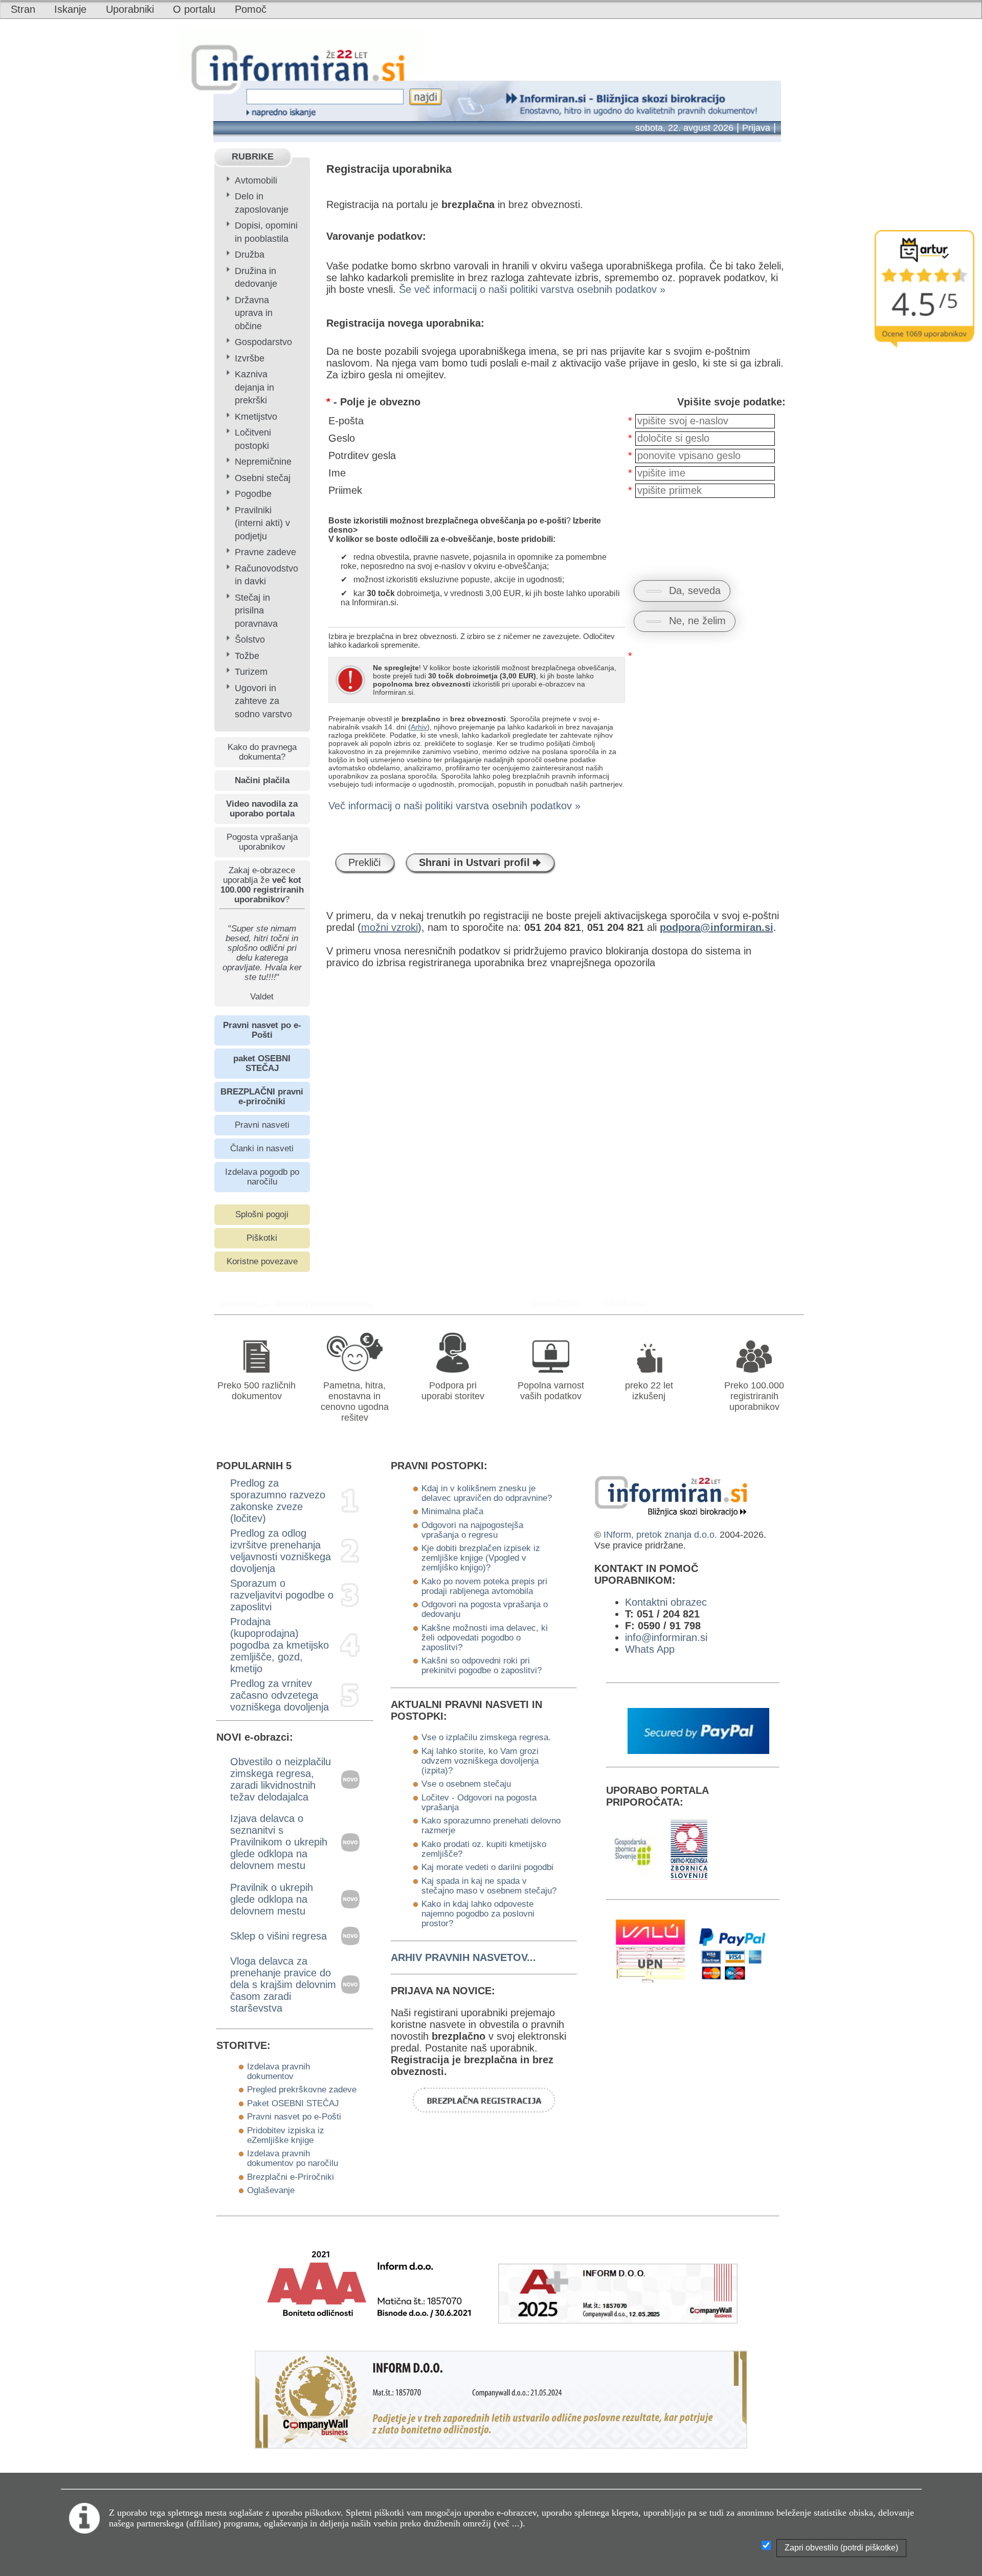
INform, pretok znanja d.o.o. (660, 1535)
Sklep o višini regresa (278, 1936)
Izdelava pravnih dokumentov (278, 2071)
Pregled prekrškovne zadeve (302, 2089)
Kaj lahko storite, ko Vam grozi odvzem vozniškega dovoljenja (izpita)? (480, 1761)
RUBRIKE (253, 156)
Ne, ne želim (697, 621)
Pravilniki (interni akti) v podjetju (262, 523)
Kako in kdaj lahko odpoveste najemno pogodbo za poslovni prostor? (478, 1913)
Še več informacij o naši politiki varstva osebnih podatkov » (532, 289)
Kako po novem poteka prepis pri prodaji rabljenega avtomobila (484, 1586)
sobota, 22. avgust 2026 (684, 128)
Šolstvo (250, 640)
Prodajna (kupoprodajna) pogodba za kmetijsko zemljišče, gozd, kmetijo (280, 1645)
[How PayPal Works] (699, 1750)
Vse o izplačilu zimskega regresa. (486, 1737)
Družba (250, 255)
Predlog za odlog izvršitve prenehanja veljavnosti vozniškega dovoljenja (281, 1551)
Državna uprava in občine (254, 313)
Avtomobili (256, 180)
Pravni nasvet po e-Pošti (294, 2116)
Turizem (251, 672)
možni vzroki (389, 927)
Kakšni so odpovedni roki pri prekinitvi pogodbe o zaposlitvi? (482, 1665)
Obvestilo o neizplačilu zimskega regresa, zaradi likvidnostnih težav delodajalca (281, 1779)
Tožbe (247, 656)
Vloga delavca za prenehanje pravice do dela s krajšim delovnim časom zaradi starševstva (283, 1985)
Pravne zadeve (265, 552)
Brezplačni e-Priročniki (291, 2177)
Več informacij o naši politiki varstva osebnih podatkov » (454, 806)
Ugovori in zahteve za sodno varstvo (263, 701)
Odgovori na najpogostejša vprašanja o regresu (472, 1530)
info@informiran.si (666, 1637)
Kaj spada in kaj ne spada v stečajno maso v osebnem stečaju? (489, 1886)
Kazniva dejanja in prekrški (254, 387)
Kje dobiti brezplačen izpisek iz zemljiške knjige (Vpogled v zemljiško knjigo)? (481, 1558)
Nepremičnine (263, 462)
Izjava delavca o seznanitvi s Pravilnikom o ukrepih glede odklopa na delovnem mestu (279, 1842)
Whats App (650, 1649)
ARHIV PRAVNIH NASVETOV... (463, 1957)
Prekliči (364, 862)
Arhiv (419, 727)
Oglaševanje (271, 2190)
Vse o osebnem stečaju (466, 1784)
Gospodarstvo (263, 342)
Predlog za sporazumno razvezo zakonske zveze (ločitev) (278, 1501)
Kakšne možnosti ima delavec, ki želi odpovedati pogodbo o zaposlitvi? (485, 1637)
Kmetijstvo (256, 417)
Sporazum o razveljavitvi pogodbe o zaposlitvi (282, 1595)
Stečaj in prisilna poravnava (256, 611)
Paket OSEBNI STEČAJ (293, 2103)
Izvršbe (250, 358)
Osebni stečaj (263, 478)
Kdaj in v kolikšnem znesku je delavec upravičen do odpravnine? (487, 1493)
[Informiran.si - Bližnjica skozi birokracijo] (559, 1303)
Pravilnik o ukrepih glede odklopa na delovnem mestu (272, 1899)
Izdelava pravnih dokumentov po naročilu (293, 2158)
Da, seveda (695, 590)
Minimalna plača (452, 1511)
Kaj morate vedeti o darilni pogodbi (487, 1867)
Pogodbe (253, 494)
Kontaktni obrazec (666, 1602)
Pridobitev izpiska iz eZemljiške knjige (286, 2135)
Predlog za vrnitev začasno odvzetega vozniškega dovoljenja (280, 1695)
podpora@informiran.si (717, 927)
